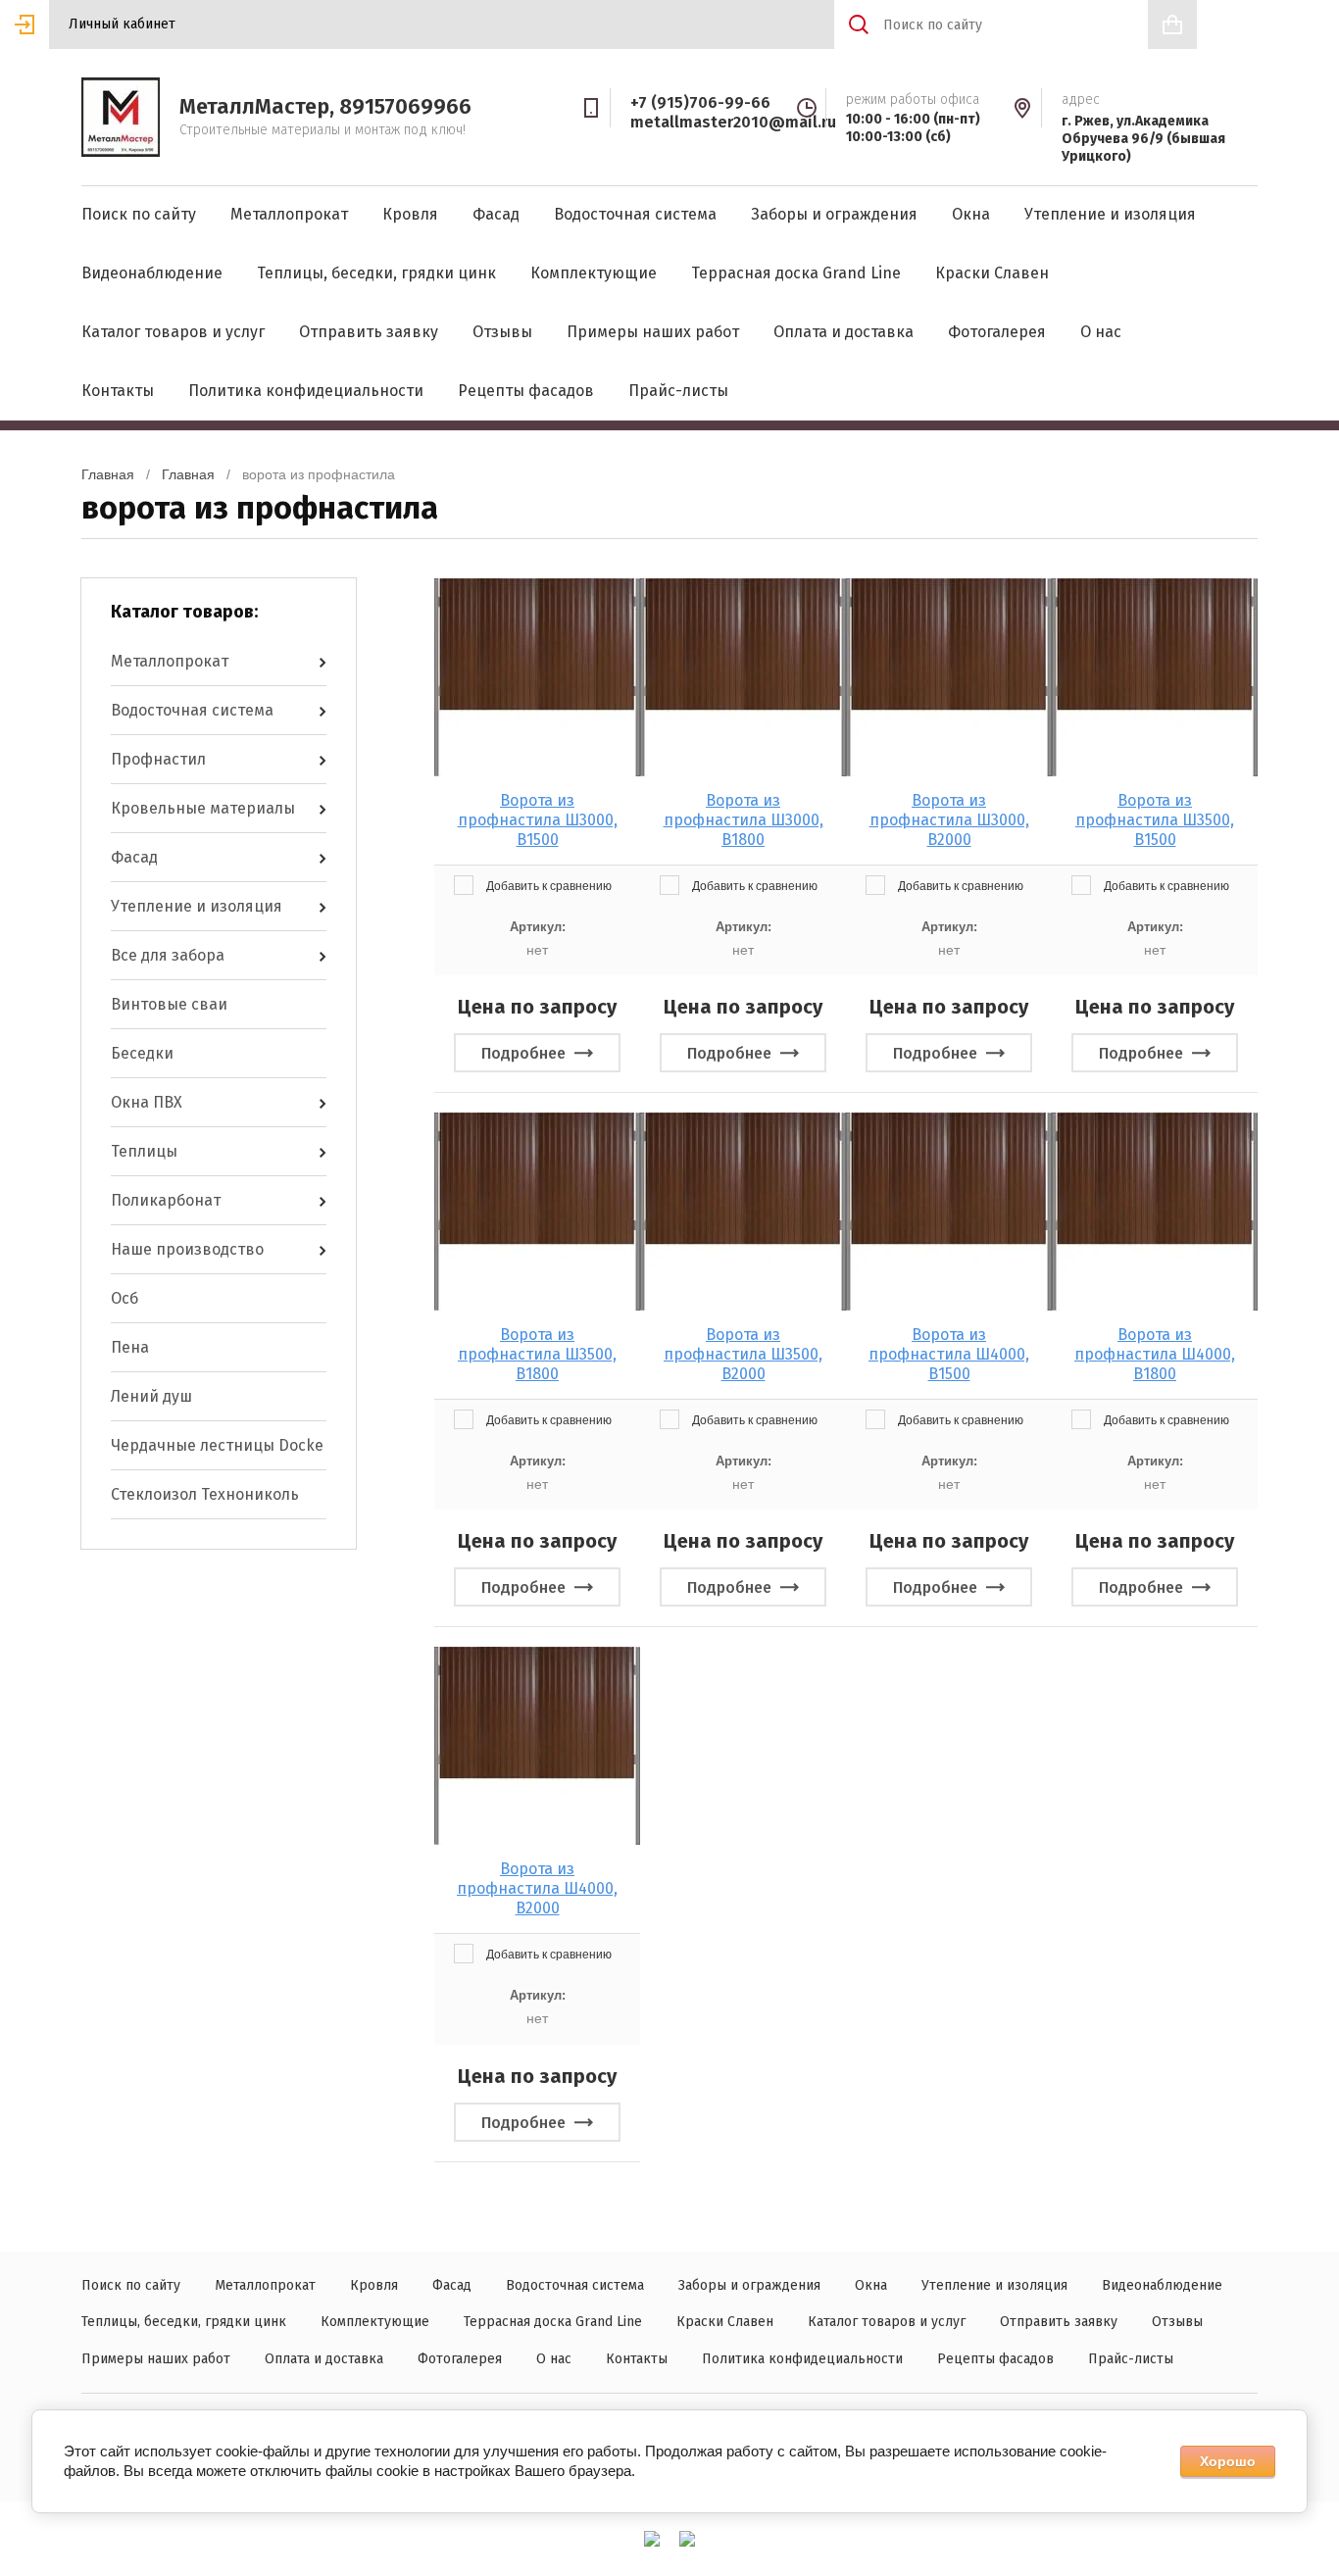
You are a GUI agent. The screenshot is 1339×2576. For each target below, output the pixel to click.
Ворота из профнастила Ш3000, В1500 (538, 820)
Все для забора (168, 955)
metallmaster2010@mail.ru (733, 122)
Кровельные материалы (203, 808)
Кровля (410, 214)
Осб (124, 1298)
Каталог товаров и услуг (173, 332)
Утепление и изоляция (1110, 214)
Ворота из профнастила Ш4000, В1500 (949, 1354)
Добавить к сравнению (547, 886)
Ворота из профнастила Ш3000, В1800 (744, 820)
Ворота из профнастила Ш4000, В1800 (1155, 1354)
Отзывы (502, 332)
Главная (108, 474)
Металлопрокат (289, 214)
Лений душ (151, 1396)
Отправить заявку (369, 332)
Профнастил (158, 759)
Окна (971, 214)
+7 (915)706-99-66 (700, 102)
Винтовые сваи (169, 1004)
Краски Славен (992, 273)
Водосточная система (635, 214)
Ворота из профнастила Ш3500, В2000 (743, 1354)
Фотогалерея (997, 332)
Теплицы (144, 1151)
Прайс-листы (678, 391)
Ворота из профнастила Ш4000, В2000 (537, 1888)
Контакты (118, 391)
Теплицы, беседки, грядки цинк (376, 273)
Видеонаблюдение (152, 273)
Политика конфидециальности (306, 391)
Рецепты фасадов (526, 391)
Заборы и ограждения (834, 214)
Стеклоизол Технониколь (205, 1494)
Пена (130, 1347)
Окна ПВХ (147, 1102)
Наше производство (187, 1249)
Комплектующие (594, 273)
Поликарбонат (166, 1200)
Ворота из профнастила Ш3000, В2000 (949, 820)
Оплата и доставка (843, 332)
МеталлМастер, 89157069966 (325, 106)
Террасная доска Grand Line (796, 273)
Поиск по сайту (139, 214)
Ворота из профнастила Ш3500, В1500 (1155, 820)
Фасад (496, 214)
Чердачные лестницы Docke (217, 1445)
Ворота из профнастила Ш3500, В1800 (537, 1354)
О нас (1101, 332)
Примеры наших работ (653, 332)
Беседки (142, 1053)
